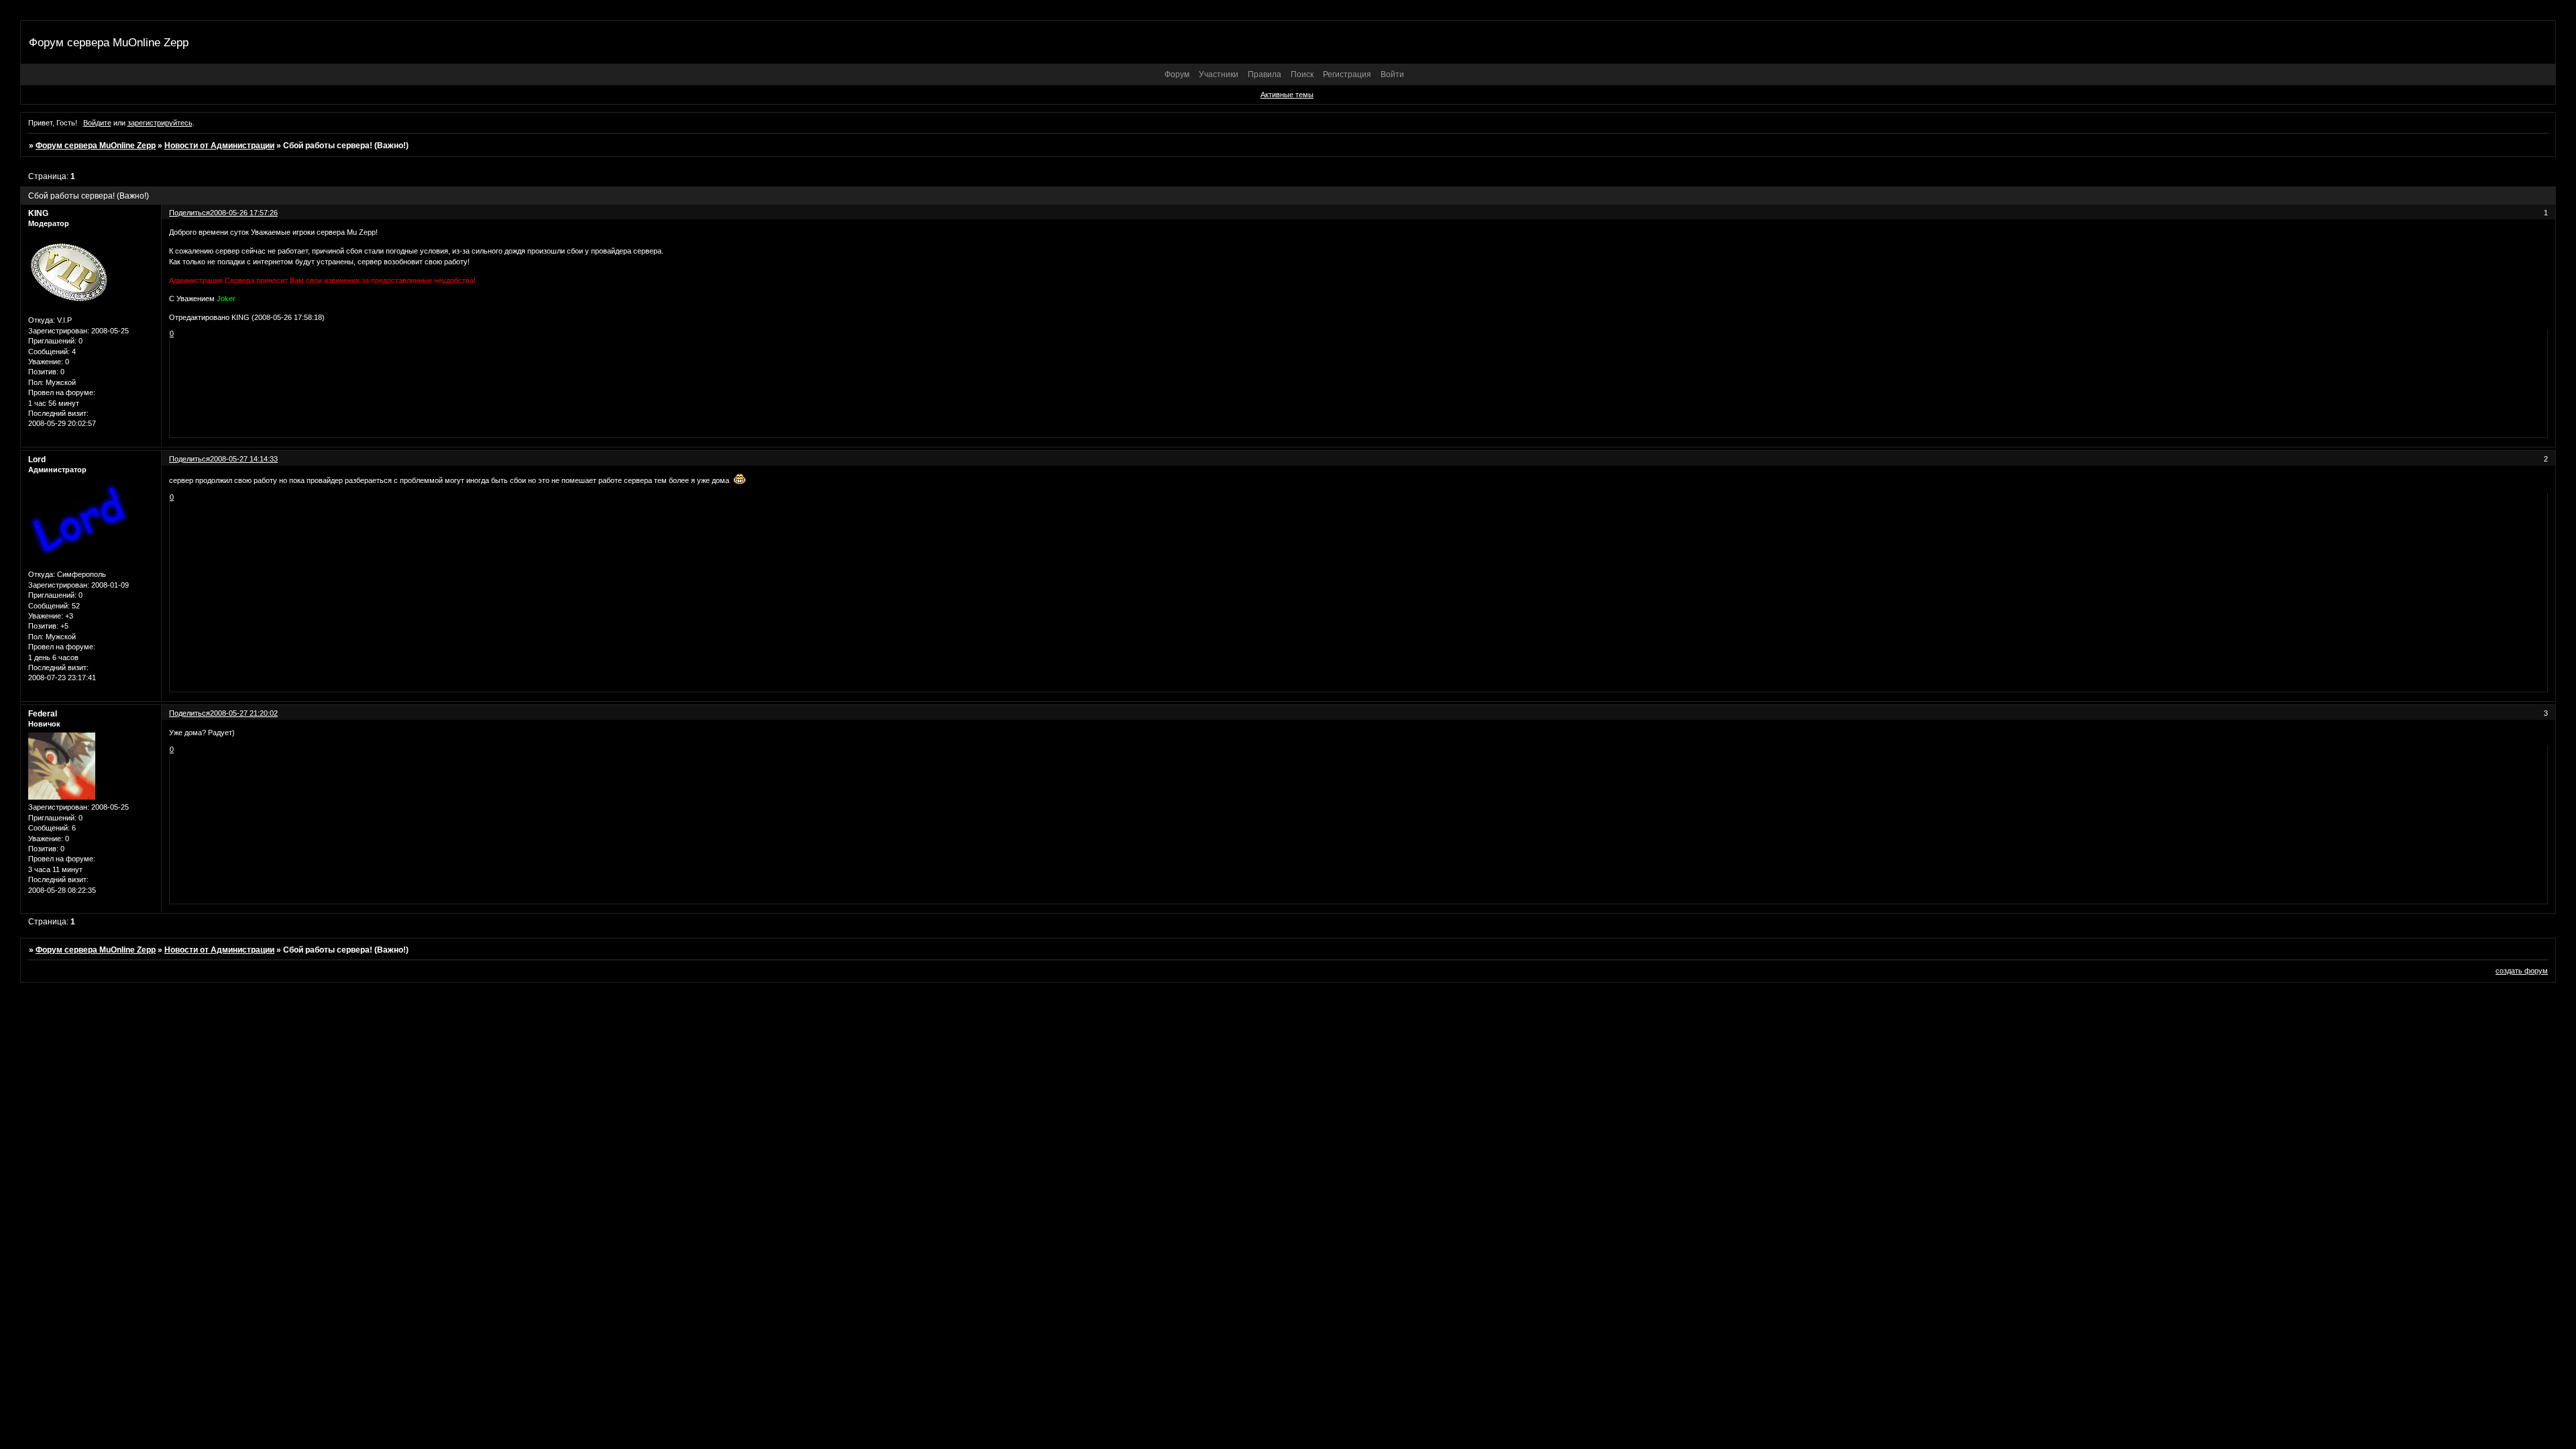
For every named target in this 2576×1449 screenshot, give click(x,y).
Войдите (97, 123)
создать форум (2522, 971)
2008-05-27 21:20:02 (244, 713)
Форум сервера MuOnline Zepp (96, 146)
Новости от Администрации (219, 146)
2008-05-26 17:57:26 (244, 213)
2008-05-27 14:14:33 (244, 459)
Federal (43, 714)
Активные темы (1287, 95)
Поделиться (190, 213)
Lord (37, 460)
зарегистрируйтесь (160, 123)
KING (38, 213)
